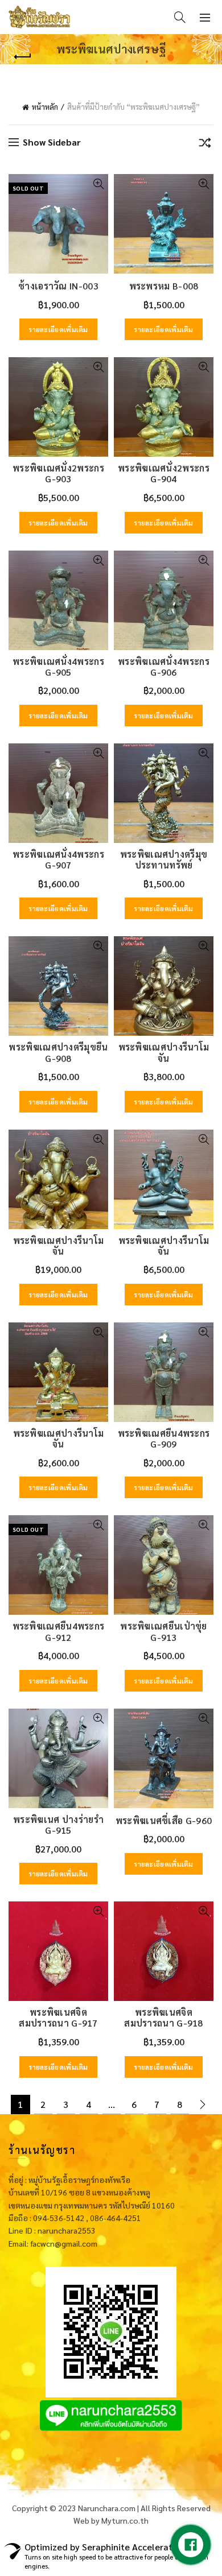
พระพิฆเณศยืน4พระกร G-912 (59, 1631)
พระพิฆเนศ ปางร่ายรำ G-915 (58, 1825)
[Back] (23, 57)
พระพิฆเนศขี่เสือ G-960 (164, 1820)
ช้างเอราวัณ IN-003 (58, 286)
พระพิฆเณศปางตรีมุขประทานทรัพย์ (164, 859)
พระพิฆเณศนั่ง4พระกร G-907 (58, 859)
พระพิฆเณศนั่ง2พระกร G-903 (58, 473)
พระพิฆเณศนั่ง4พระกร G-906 (164, 667)
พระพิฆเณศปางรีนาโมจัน (164, 1052)
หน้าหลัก (45, 107)
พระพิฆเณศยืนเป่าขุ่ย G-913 (164, 1631)
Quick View (98, 184)
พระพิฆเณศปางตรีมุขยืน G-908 (58, 1052)
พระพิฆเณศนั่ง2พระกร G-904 (164, 473)
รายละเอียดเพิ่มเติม (58, 329)
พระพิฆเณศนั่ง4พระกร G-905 (58, 667)
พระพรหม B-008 (164, 286)
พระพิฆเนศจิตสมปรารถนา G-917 (58, 2017)
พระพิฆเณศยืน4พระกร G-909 (164, 1438)
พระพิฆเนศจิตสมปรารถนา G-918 (164, 2017)
